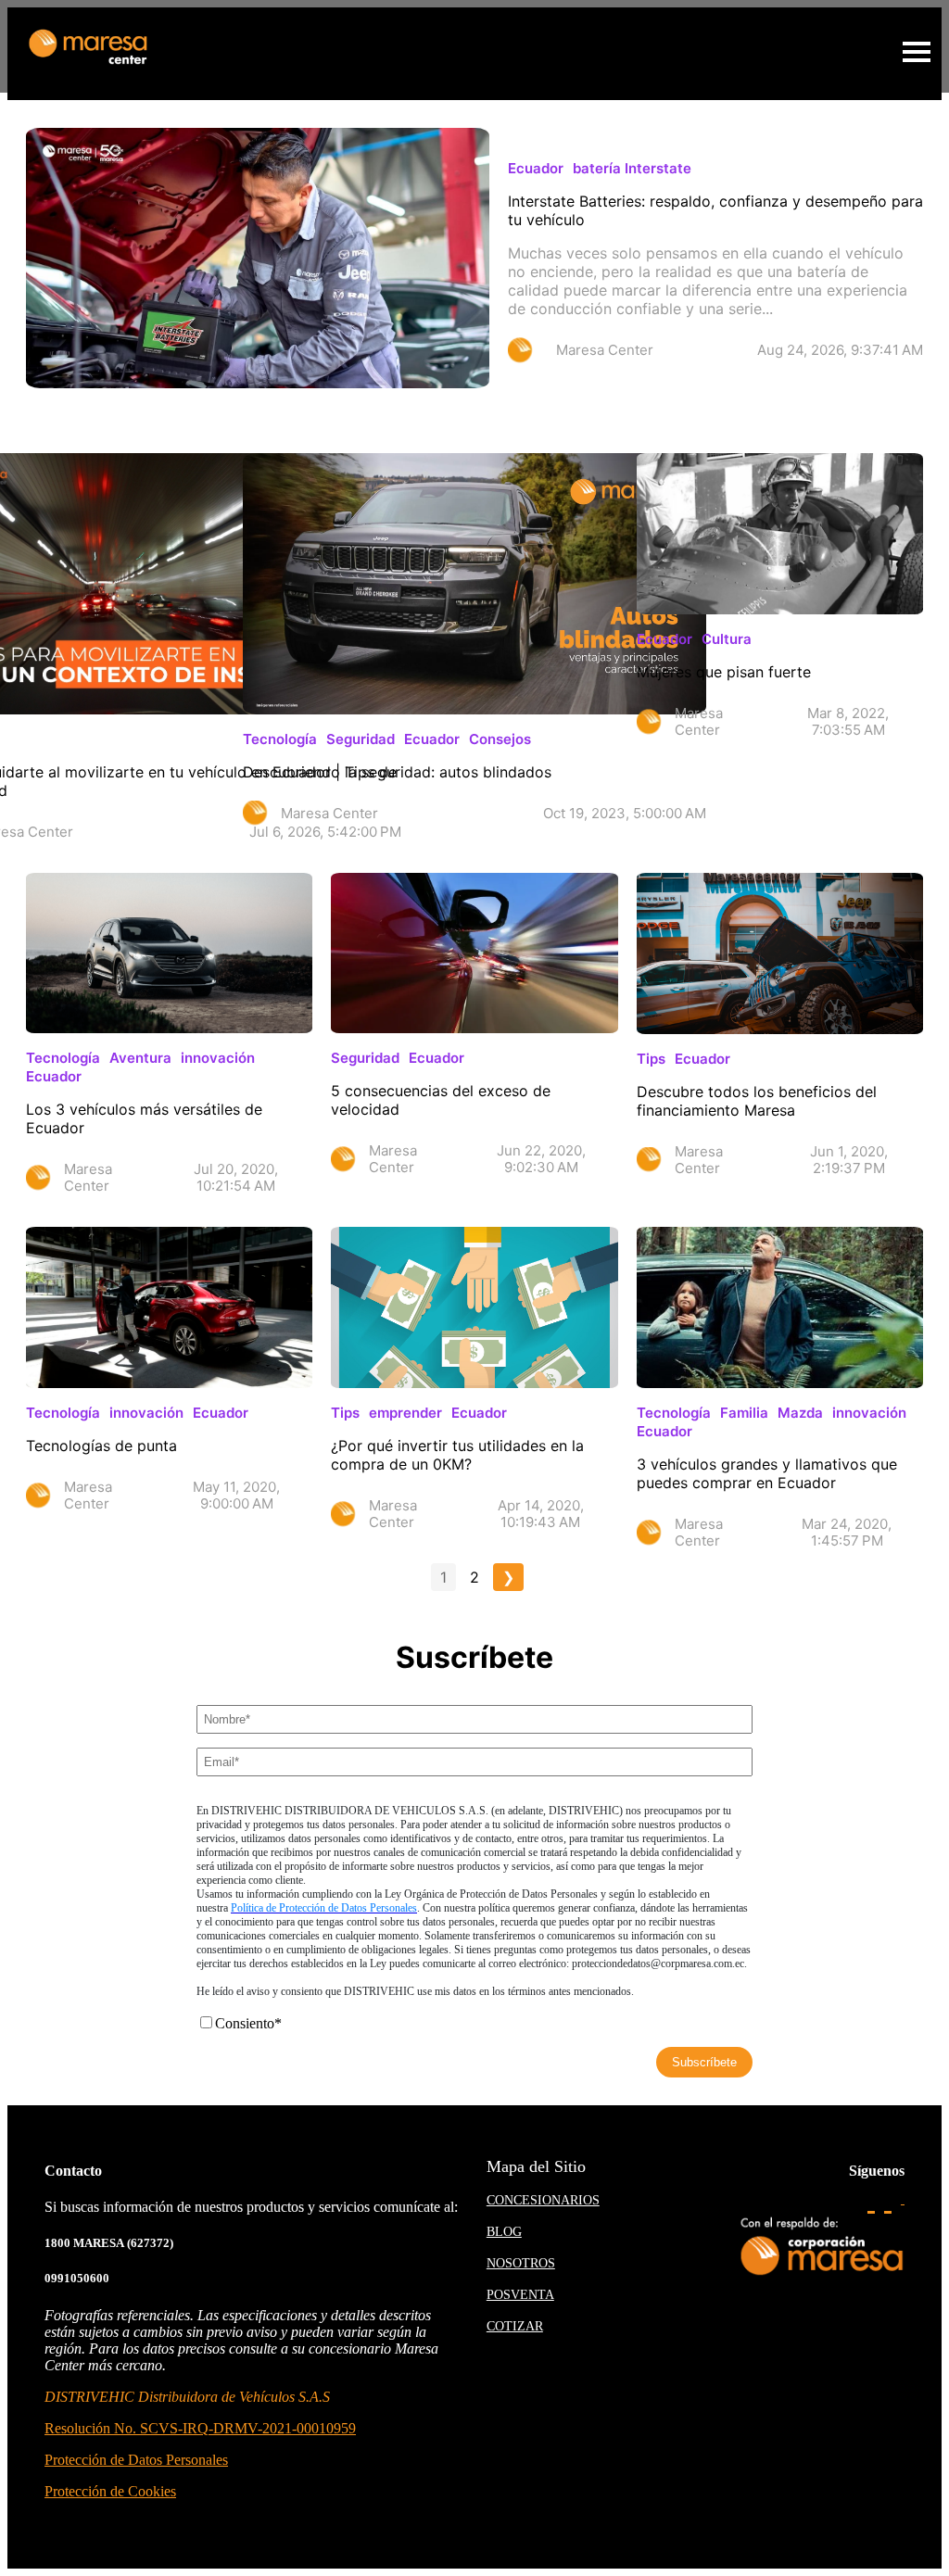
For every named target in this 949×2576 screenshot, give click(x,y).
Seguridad (361, 739)
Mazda (800, 1413)
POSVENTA (520, 2295)
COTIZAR (515, 2326)
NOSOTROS (521, 2263)
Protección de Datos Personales (136, 2460)
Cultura (727, 639)
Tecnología (280, 739)
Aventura (140, 1058)
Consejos (500, 739)
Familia (744, 1413)
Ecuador (536, 168)
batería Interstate (632, 168)
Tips (651, 1059)
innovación (218, 1058)
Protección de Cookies (110, 2491)
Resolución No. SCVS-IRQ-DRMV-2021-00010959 (200, 2428)
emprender (405, 1413)
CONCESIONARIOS (543, 2200)
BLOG (504, 2232)
